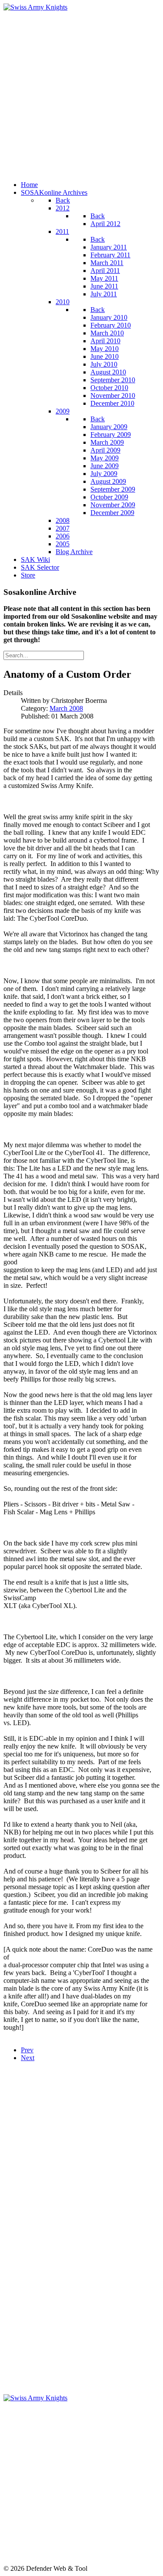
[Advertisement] (81, 93)
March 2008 (66, 708)
